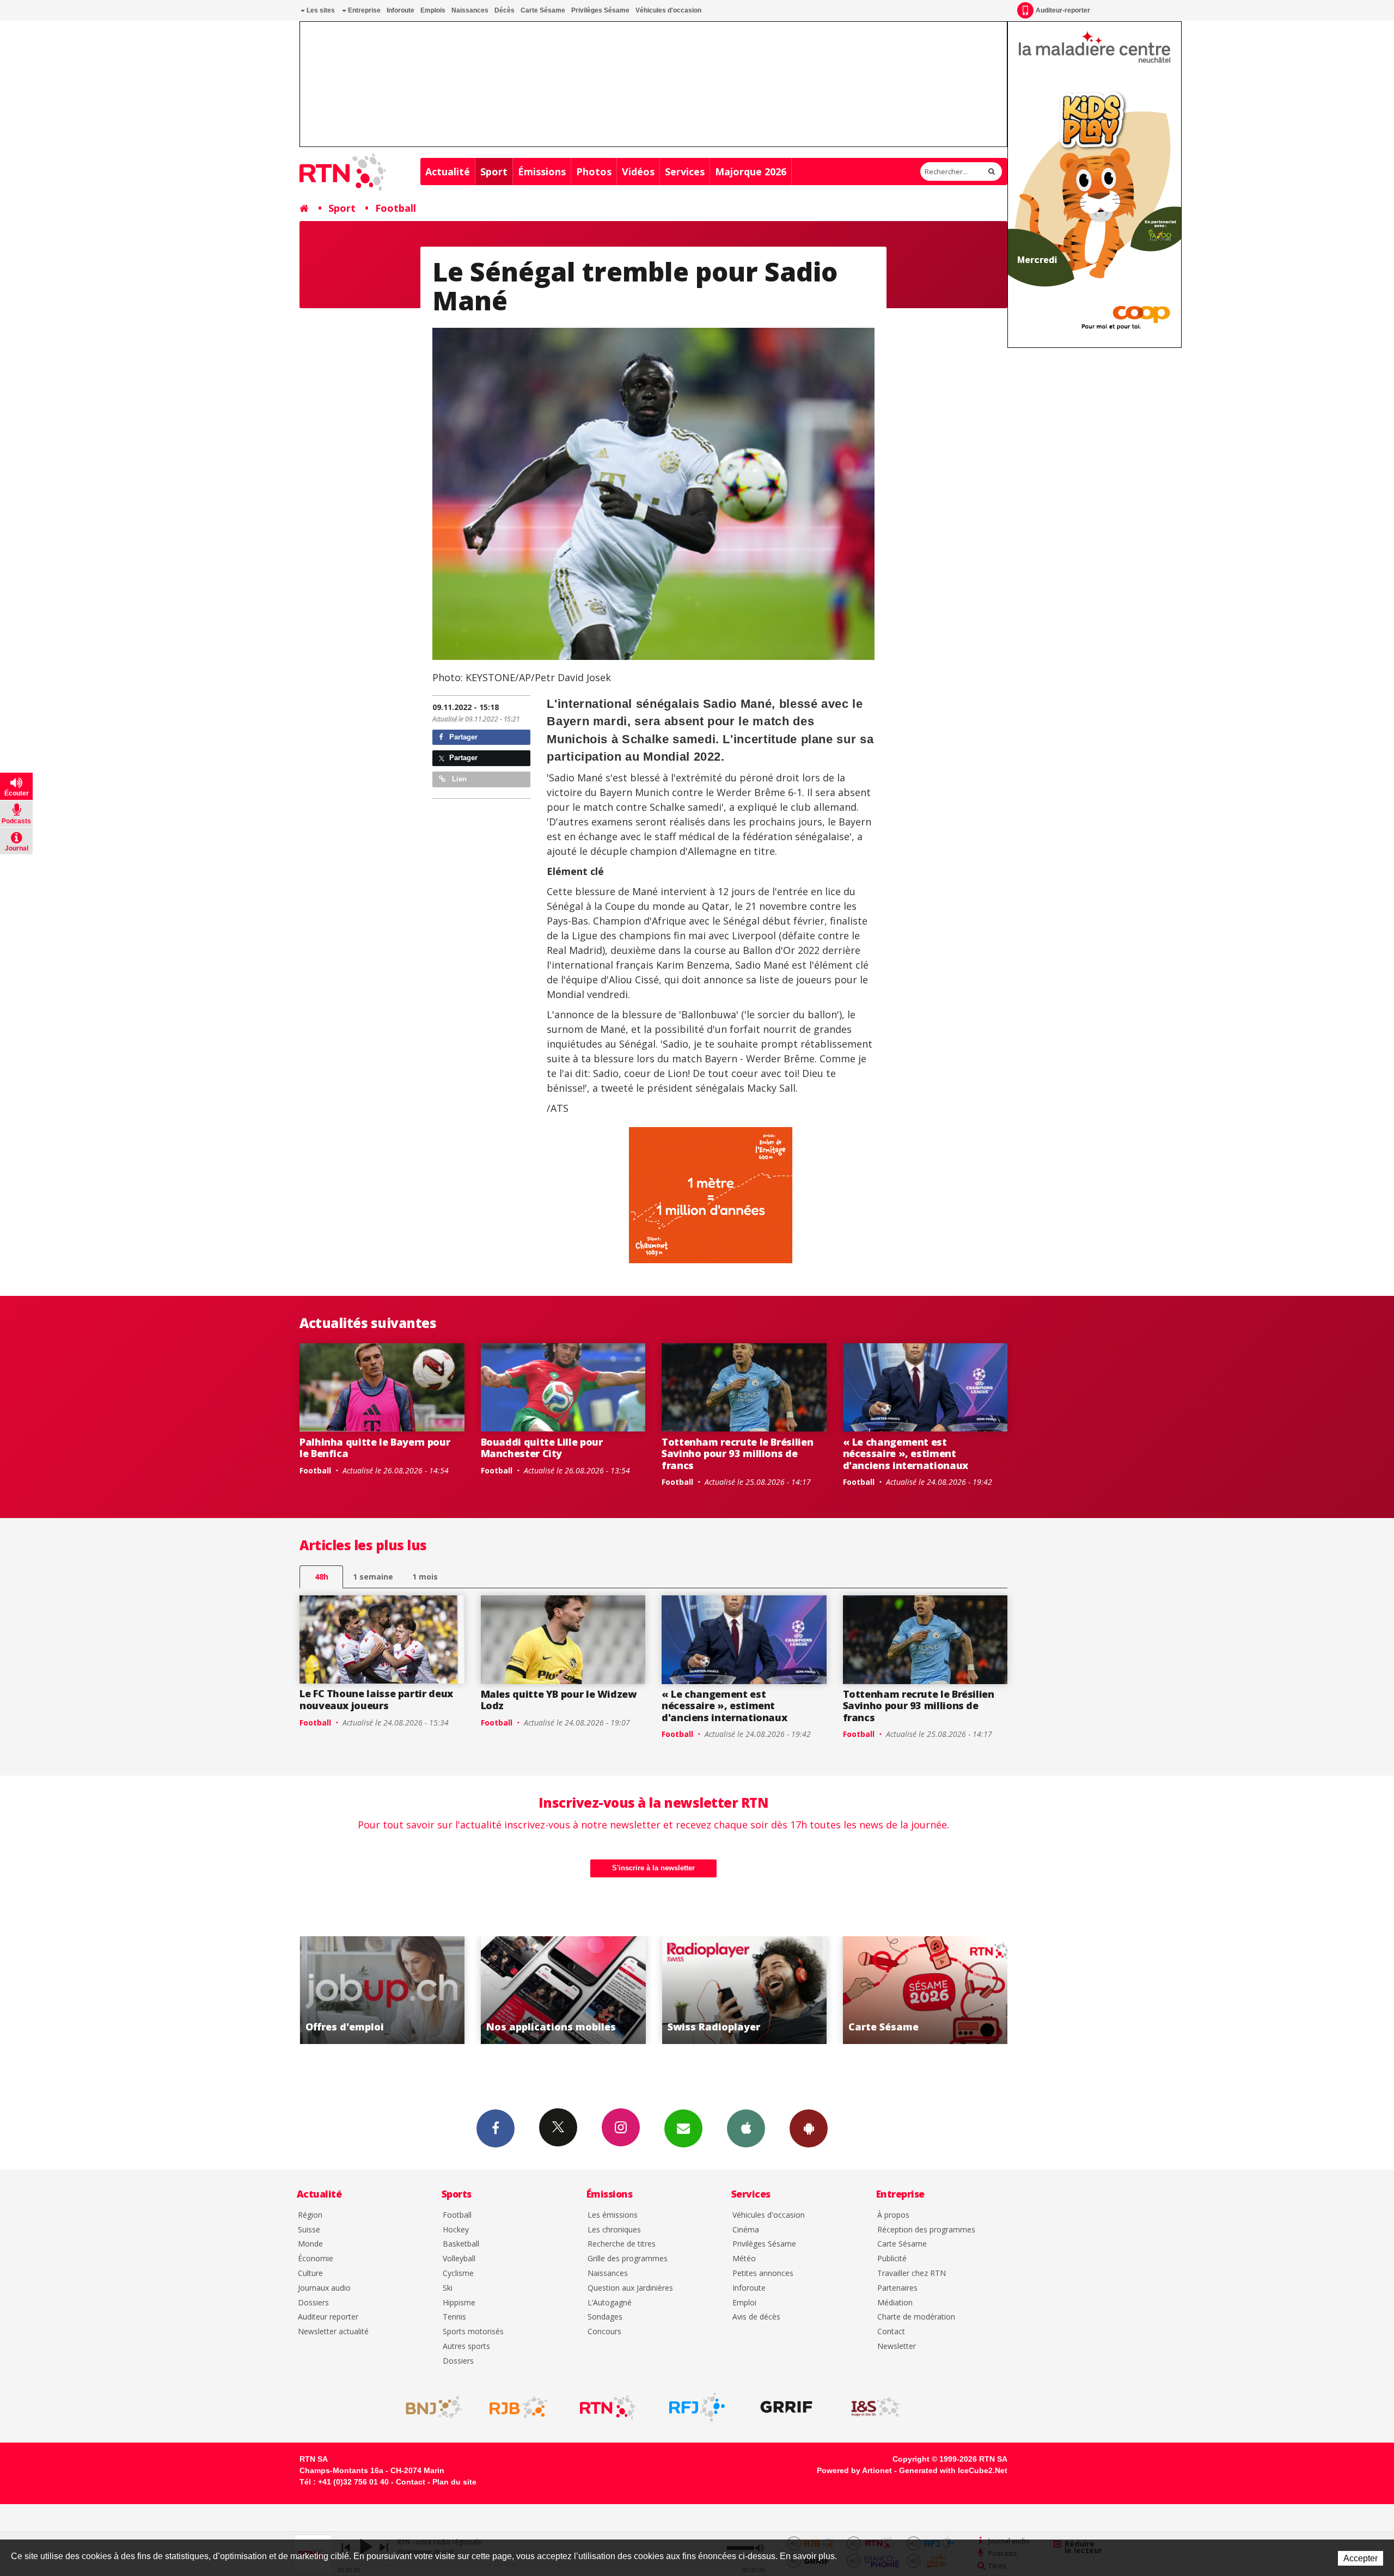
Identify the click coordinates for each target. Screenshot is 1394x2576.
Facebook (496, 2128)
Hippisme (459, 2303)
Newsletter (897, 2346)
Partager (462, 737)
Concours (604, 2332)
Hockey (456, 2230)
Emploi (744, 2303)
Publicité (892, 2259)
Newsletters (683, 2128)
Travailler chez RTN (912, 2274)
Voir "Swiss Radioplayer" (563, 1990)
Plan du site (454, 2482)
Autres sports (466, 2346)
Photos (594, 172)
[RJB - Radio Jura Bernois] (518, 2407)
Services (685, 172)
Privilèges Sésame (600, 10)
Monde (310, 2244)
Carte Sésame (543, 10)
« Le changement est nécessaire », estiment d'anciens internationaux (906, 1454)
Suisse (309, 2230)
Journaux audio (324, 2288)
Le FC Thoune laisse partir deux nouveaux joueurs (376, 1699)
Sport (494, 172)
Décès (505, 10)
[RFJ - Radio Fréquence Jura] (697, 2407)
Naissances (470, 10)
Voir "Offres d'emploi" (925, 1990)
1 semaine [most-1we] (373, 1577)
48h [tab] (322, 1577)
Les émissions (613, 2215)
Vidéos (638, 172)
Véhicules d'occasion (668, 10)
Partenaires (897, 2288)
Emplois (433, 10)
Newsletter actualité (333, 2332)
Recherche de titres (622, 2244)
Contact (891, 2332)
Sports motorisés (473, 2332)
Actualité (448, 172)
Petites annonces (763, 2274)
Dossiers (313, 2303)
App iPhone (746, 2128)
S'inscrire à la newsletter (653, 1868)
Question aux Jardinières (630, 2288)
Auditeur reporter (328, 2317)
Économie (316, 2259)
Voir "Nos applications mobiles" (382, 1990)
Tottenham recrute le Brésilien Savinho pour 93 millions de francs (737, 1454)
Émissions (542, 172)
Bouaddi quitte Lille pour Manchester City (542, 1448)
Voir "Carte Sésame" (744, 1990)
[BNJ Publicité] (429, 2407)
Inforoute (401, 10)
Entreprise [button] (363, 10)
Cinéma (746, 2230)
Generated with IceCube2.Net (953, 2470)
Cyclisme (458, 2274)
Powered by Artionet (854, 2470)
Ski (448, 2288)
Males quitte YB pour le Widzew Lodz (559, 1700)
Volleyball (459, 2259)
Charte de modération (916, 2317)
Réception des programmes (926, 2230)
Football (396, 208)
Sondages (605, 2317)
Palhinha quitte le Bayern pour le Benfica (375, 1448)
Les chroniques (614, 2230)
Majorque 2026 (751, 172)
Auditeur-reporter (1063, 10)
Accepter (1361, 2558)
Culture (310, 2274)
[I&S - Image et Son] (876, 2407)
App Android (809, 2128)
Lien (458, 779)
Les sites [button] (320, 10)
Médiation (895, 2303)
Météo (744, 2259)
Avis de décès (756, 2317)
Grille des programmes (628, 2259)
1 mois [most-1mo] (425, 1577)
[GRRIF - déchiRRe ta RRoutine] (786, 2407)
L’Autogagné (610, 2303)
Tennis (454, 2317)
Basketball (461, 2244)
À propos (893, 2215)
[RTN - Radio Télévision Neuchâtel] (608, 2407)
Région (310, 2215)
